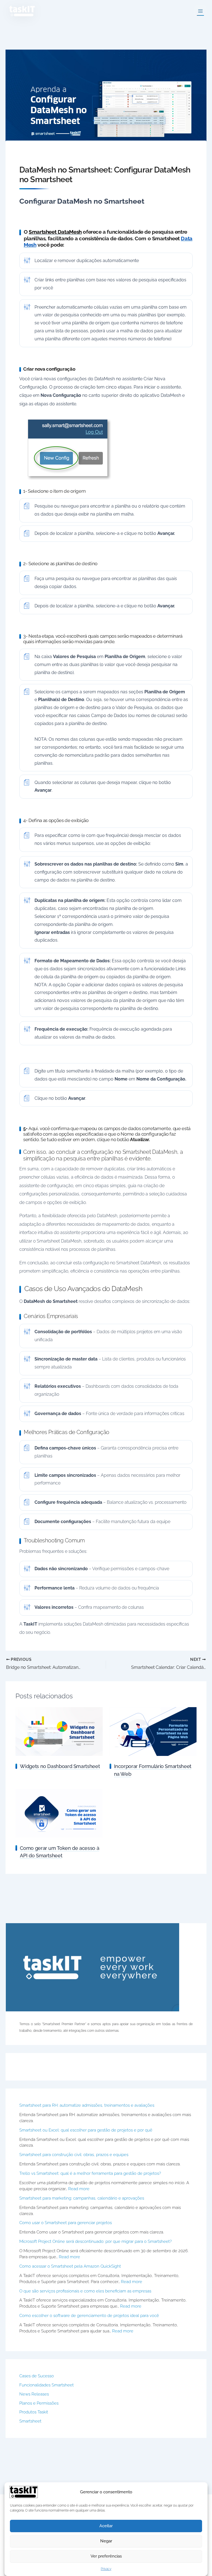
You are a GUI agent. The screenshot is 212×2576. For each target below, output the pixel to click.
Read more (79, 2189)
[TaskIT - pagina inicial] (24, 2492)
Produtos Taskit (34, 2412)
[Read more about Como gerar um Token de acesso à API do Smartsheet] (59, 1813)
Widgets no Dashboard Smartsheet (60, 1766)
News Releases (34, 2394)
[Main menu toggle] (200, 11)
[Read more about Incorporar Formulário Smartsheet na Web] (153, 1731)
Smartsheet (30, 2421)
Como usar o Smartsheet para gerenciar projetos (66, 2223)
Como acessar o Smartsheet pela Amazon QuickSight (70, 2266)
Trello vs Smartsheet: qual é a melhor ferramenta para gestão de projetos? (90, 2173)
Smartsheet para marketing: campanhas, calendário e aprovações (82, 2198)
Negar (106, 2541)
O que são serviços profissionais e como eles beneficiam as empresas (85, 2291)
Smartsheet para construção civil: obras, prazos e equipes (74, 2155)
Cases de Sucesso (37, 2376)
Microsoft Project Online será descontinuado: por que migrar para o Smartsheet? (96, 2241)
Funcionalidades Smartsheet (47, 2385)
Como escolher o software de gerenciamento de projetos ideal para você (89, 2315)
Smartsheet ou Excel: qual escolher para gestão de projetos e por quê (86, 2130)
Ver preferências (106, 2556)
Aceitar (106, 2526)
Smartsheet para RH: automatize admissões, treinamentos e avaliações (87, 2105)
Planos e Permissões (39, 2403)
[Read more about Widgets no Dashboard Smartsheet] (59, 1731)
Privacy (106, 2569)
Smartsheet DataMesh (55, 232)
